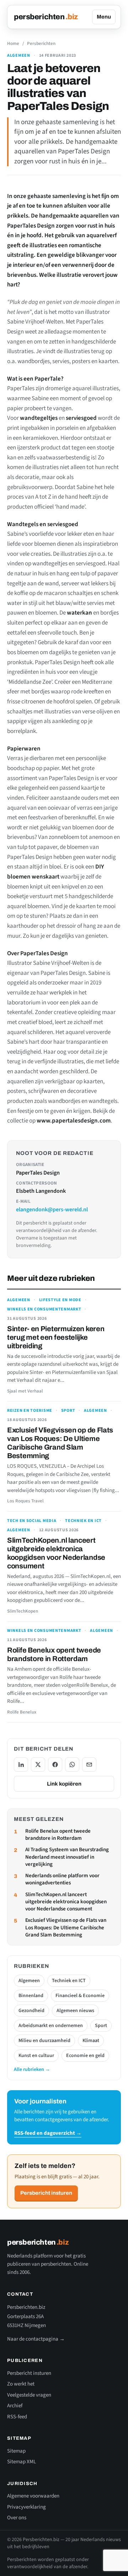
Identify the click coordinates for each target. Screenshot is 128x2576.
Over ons (17, 2518)
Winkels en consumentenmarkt (44, 1309)
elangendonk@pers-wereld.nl (52, 1210)
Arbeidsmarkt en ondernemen (51, 2026)
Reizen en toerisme (30, 1411)
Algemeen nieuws (75, 2011)
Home (13, 44)
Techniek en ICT (83, 1521)
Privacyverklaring (26, 2507)
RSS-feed (17, 2417)
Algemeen (19, 56)
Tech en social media (32, 1521)
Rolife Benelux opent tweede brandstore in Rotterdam (58, 1835)
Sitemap (16, 2451)
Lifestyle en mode (60, 1300)
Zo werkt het (21, 2384)
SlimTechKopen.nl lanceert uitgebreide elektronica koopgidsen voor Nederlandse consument (66, 1902)
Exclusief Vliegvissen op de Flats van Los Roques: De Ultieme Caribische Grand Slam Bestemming (66, 1928)
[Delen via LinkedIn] (21, 1765)
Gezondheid (31, 2011)
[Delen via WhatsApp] (72, 1765)
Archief (15, 2406)
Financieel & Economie (80, 1996)
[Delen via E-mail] (89, 1765)
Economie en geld (85, 2056)
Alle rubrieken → (32, 2070)
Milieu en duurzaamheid (44, 2041)
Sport (68, 1411)
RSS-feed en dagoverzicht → (48, 2133)
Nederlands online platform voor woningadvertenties (62, 1879)
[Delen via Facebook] (55, 1765)
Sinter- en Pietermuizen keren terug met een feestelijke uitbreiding (56, 1337)
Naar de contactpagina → (36, 2339)
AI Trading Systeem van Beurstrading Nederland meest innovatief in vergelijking (67, 1857)
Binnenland (31, 1996)
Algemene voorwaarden (33, 2496)
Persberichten (41, 44)
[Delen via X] (38, 1765)
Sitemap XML (22, 2462)
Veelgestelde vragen (29, 2395)
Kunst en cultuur (36, 2056)
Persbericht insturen (46, 2193)
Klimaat (91, 2041)
